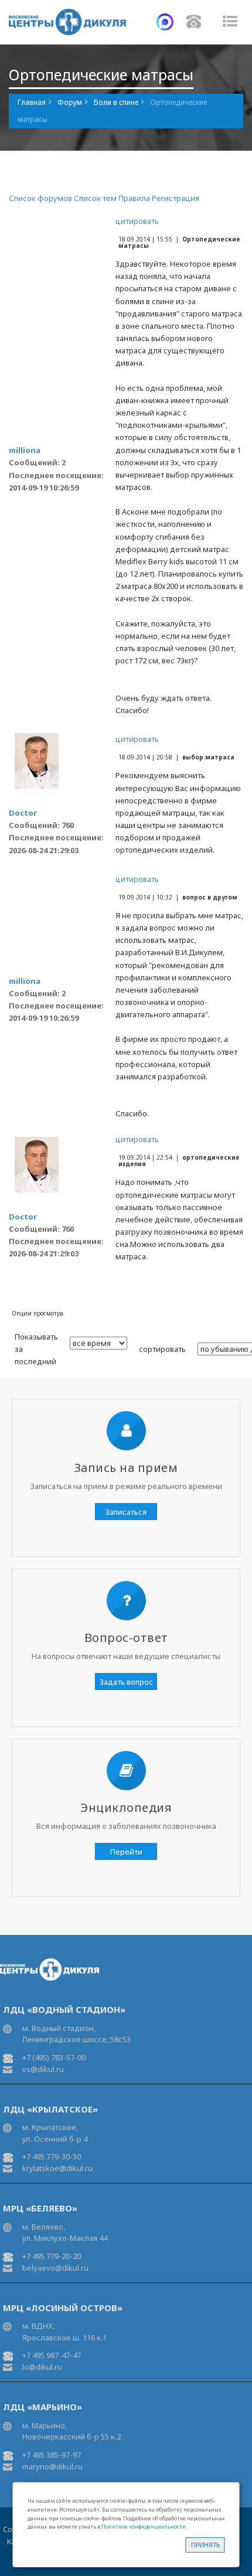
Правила (134, 198)
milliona (25, 450)
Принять (205, 2545)
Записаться (126, 1512)
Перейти (126, 1852)
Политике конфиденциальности (144, 2526)
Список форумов (40, 198)
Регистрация (176, 198)
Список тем (95, 198)
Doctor (23, 813)
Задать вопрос (126, 1682)
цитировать (137, 221)
